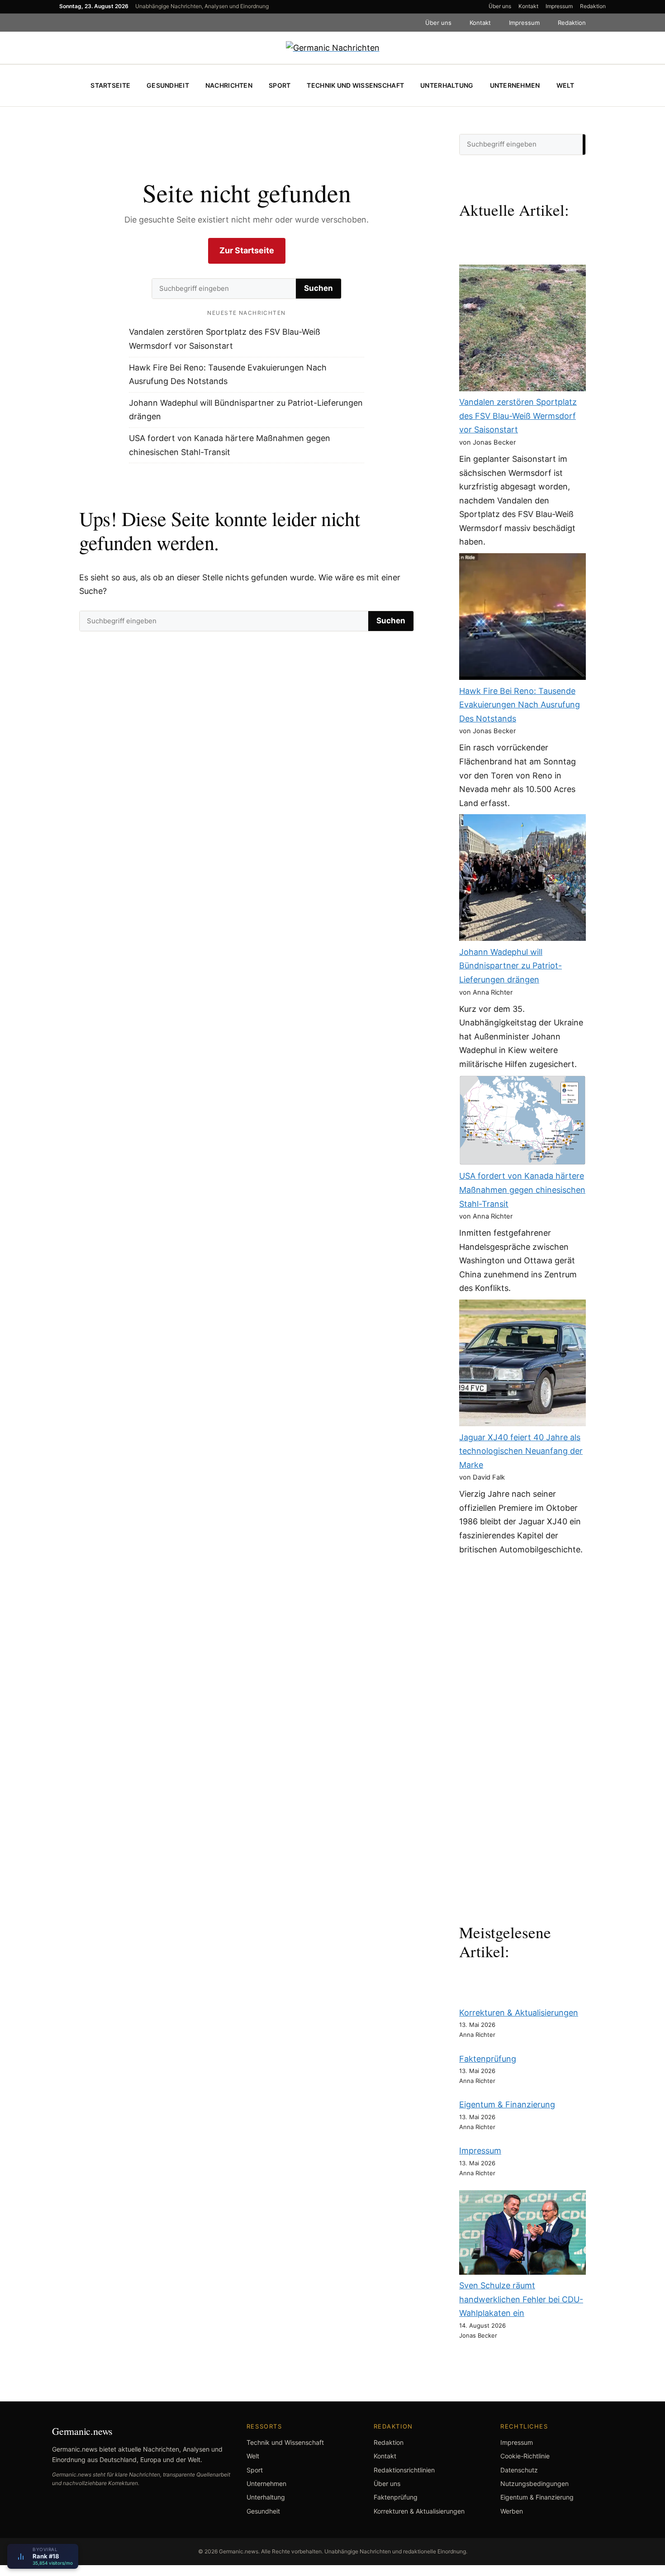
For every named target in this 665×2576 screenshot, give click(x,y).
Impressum (559, 6)
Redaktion (593, 6)
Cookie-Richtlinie (525, 2456)
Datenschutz (519, 2470)
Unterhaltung (447, 85)
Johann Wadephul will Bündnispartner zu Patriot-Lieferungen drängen (511, 966)
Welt (565, 85)
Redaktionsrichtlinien (404, 2470)
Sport (280, 85)
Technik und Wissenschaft (355, 85)
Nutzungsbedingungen (534, 2483)
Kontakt (528, 6)
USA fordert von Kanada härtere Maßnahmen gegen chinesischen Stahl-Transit (522, 1190)
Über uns (500, 6)
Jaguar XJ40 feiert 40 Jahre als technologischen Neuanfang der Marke (521, 1451)
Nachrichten (229, 85)
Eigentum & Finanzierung (507, 2104)
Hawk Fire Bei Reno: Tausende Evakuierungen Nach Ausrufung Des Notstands (520, 705)
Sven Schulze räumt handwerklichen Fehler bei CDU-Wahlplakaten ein (521, 2299)
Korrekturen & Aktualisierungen (519, 2013)
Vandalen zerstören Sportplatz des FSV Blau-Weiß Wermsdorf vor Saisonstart (518, 416)
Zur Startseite (247, 250)
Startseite (110, 85)
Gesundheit (168, 85)
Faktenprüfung (488, 2059)
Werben (512, 2511)
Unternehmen (515, 85)
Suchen (318, 288)
